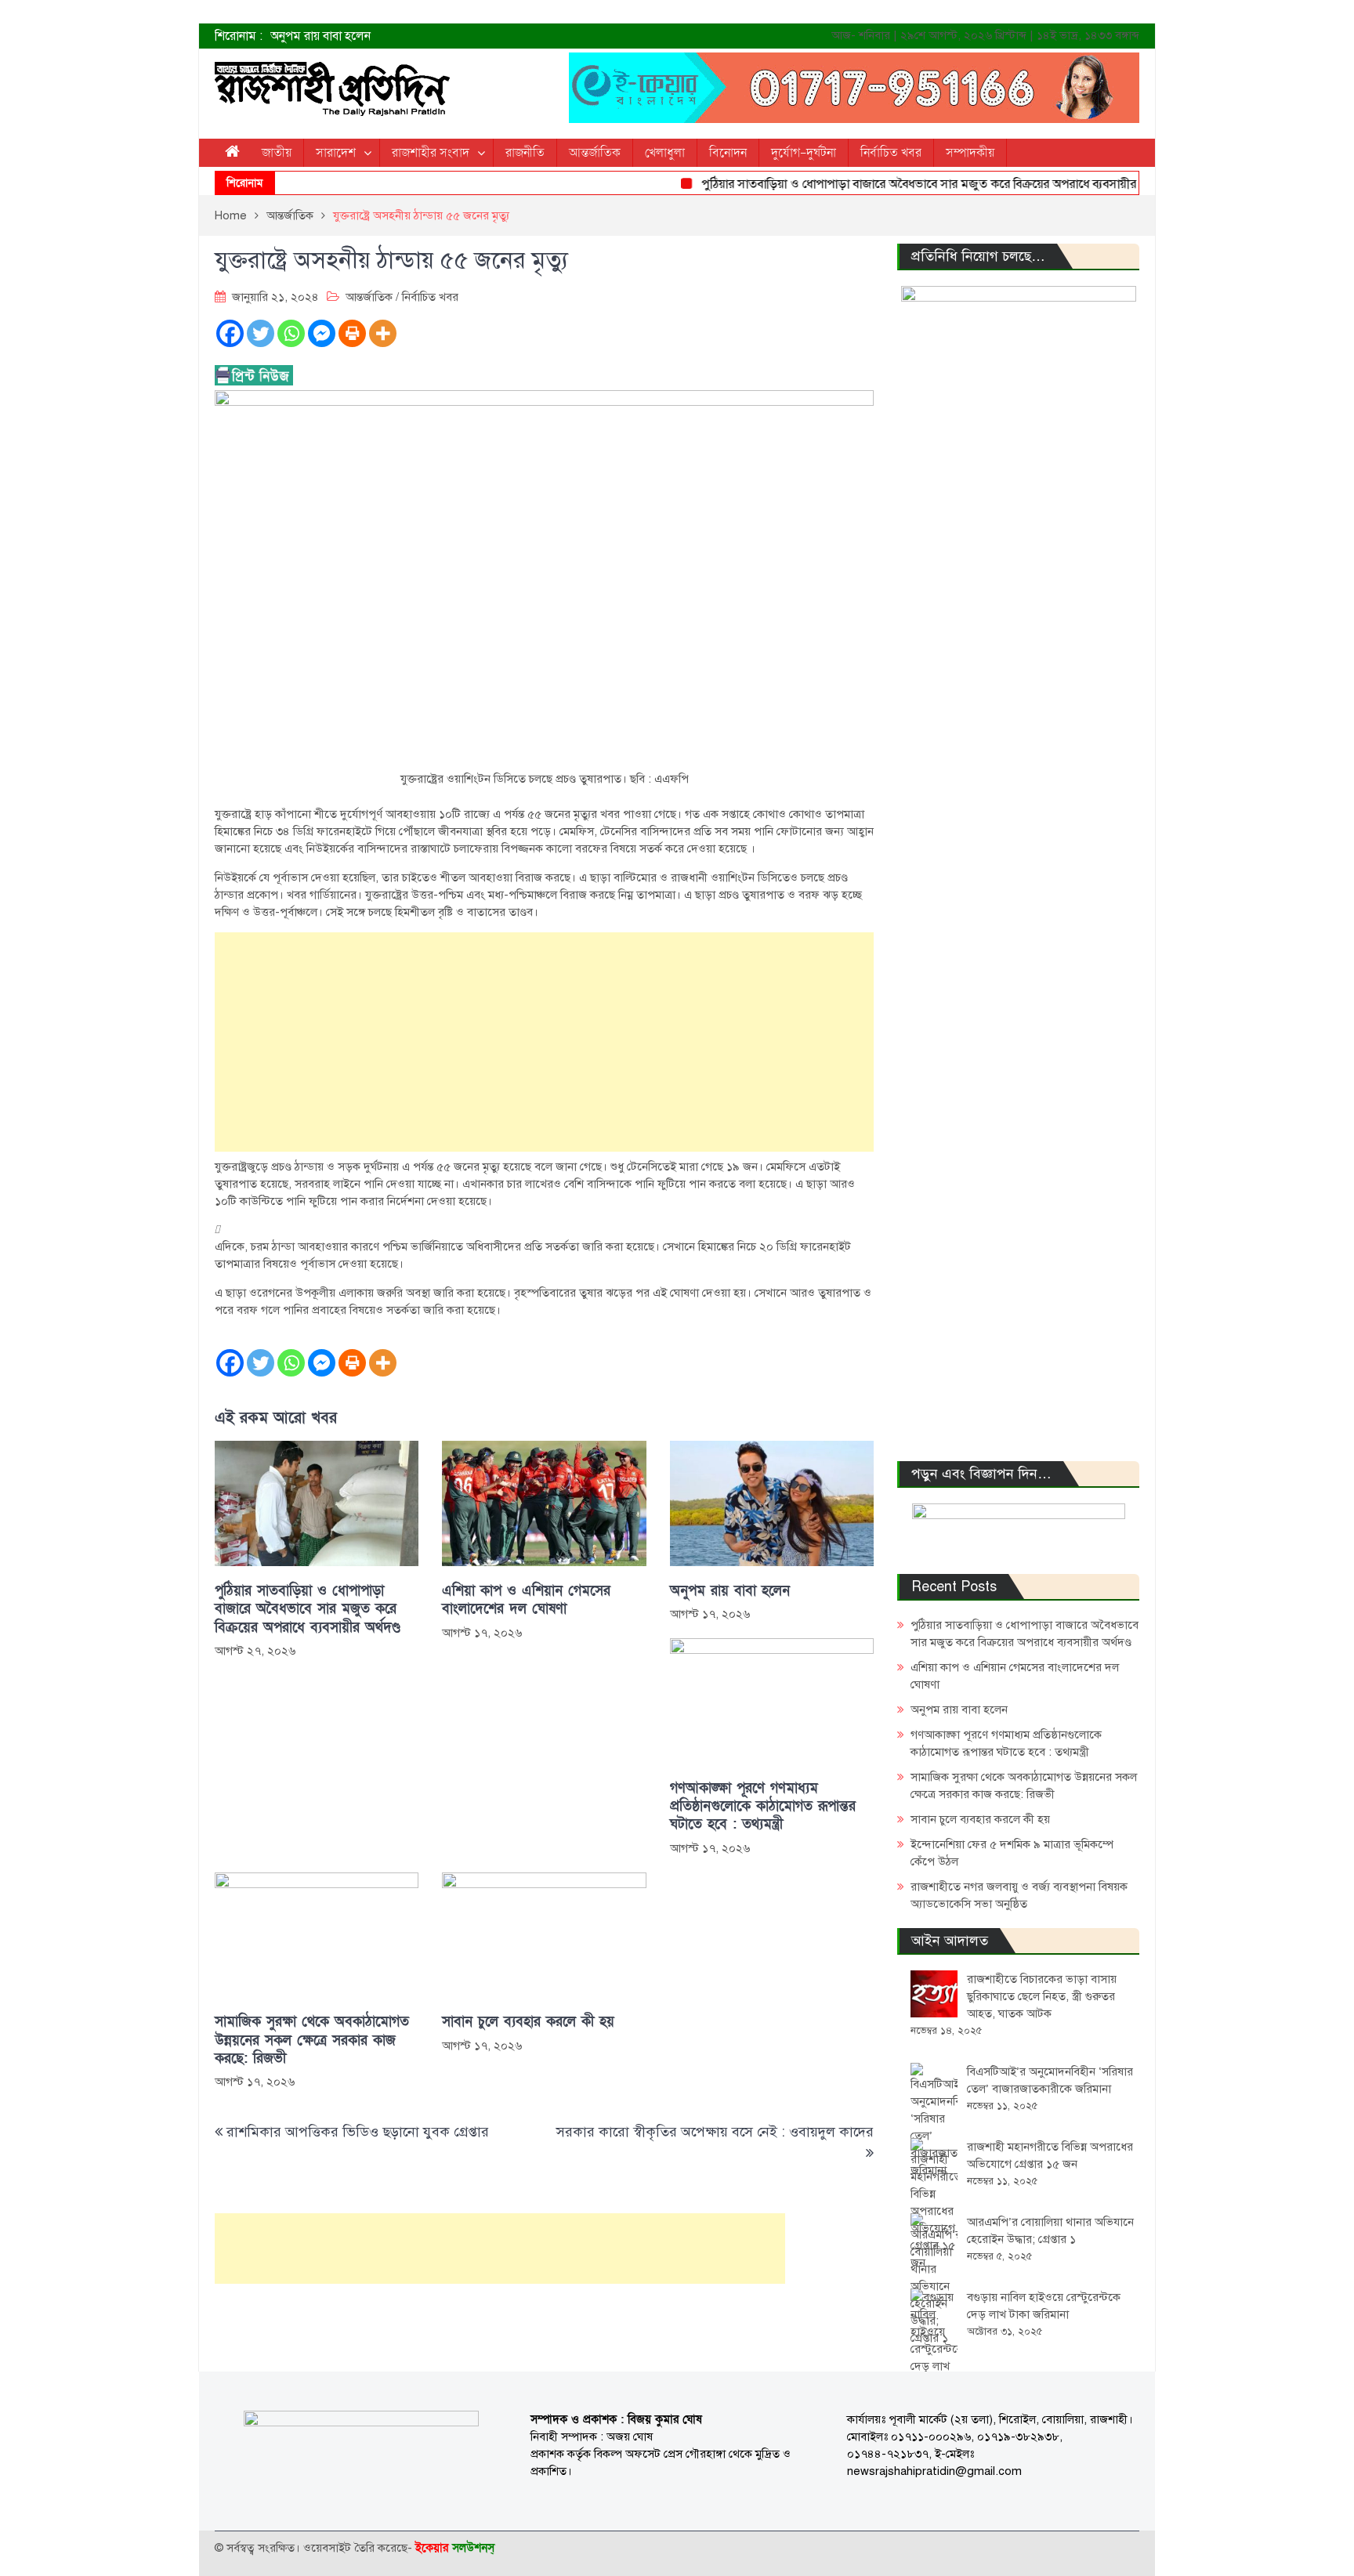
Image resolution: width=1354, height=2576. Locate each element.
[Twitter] (261, 333)
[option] (520, 36)
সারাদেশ (336, 153)
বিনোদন (728, 153)
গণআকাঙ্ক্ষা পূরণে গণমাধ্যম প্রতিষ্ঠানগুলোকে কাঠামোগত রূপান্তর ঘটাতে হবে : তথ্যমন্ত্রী (763, 1807)
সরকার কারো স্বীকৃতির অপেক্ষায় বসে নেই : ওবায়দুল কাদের (715, 2132)
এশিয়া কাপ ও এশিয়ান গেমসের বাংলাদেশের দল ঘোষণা (526, 1600)
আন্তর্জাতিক (595, 153)
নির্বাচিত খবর (891, 153)
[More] (383, 333)
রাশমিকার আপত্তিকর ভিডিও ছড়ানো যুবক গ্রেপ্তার (358, 2132)
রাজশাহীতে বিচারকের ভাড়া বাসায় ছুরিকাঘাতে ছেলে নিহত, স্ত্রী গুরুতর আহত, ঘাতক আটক (1042, 1996)
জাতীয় (277, 153)
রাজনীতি (525, 153)
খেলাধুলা (665, 153)
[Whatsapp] (291, 333)
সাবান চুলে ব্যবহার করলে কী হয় (528, 2022)
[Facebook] (230, 333)
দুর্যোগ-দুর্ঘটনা (804, 153)
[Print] (352, 333)
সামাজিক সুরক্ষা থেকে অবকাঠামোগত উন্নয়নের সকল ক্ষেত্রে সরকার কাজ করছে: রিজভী (312, 2040)
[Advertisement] (544, 1042)
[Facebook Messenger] (322, 333)
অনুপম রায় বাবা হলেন (320, 36)
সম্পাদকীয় (970, 153)
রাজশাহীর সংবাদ (431, 153)
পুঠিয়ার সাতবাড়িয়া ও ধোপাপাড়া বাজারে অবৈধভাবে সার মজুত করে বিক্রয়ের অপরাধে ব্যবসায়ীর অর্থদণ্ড (902, 184)
